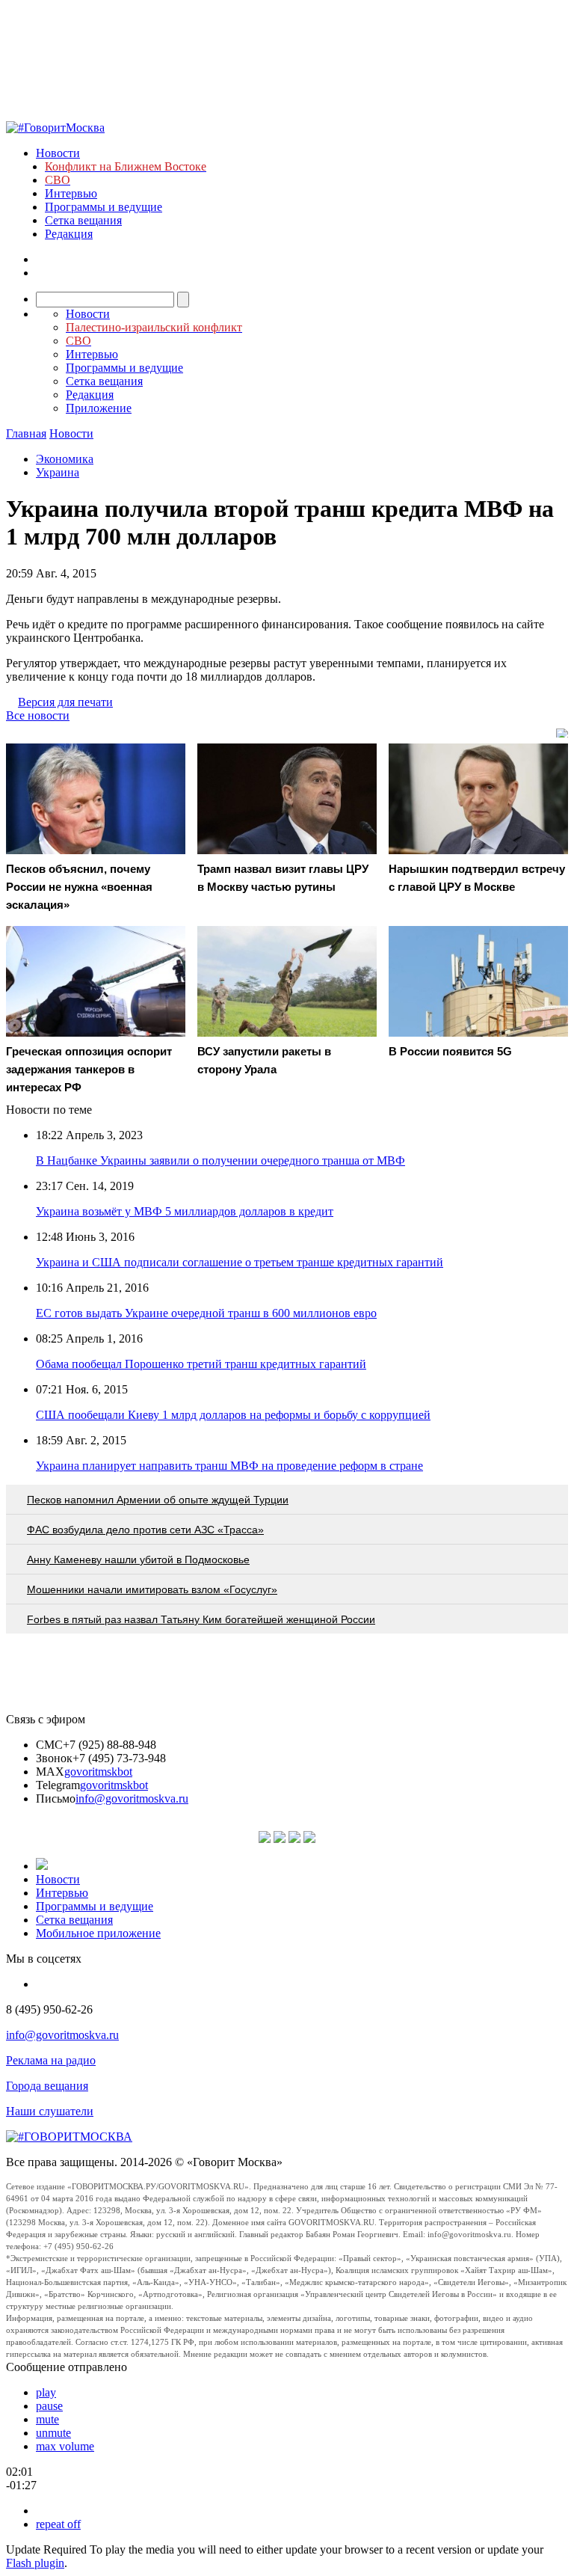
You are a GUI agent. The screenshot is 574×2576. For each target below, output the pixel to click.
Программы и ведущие (104, 207)
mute (47, 2419)
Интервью (71, 193)
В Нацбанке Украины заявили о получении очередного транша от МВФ (220, 1160)
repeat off (58, 2524)
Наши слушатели (50, 2111)
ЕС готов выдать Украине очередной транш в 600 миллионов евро (206, 1313)
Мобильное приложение (98, 1933)
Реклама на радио (51, 2060)
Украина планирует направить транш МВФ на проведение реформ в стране (229, 1466)
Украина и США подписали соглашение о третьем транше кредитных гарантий (240, 1262)
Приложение (99, 408)
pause (49, 2406)
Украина (58, 472)
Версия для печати (65, 702)
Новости (58, 153)
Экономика (65, 459)
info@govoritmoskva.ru (132, 1798)
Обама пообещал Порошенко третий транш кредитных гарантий (201, 1364)
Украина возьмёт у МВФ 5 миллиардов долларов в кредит (185, 1211)
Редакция (69, 234)
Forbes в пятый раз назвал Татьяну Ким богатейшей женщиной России (201, 1619)
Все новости (38, 715)
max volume (65, 2446)
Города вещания (47, 2086)
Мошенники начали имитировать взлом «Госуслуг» (152, 1589)
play (46, 2392)
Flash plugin (35, 2563)
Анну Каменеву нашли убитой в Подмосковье (138, 1560)
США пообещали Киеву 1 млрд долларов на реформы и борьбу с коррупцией (233, 1415)
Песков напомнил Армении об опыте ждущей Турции (158, 1500)
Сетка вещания (83, 220)
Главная (26, 433)
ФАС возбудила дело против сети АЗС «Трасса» (145, 1530)
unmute (53, 2433)
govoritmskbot (98, 1772)
